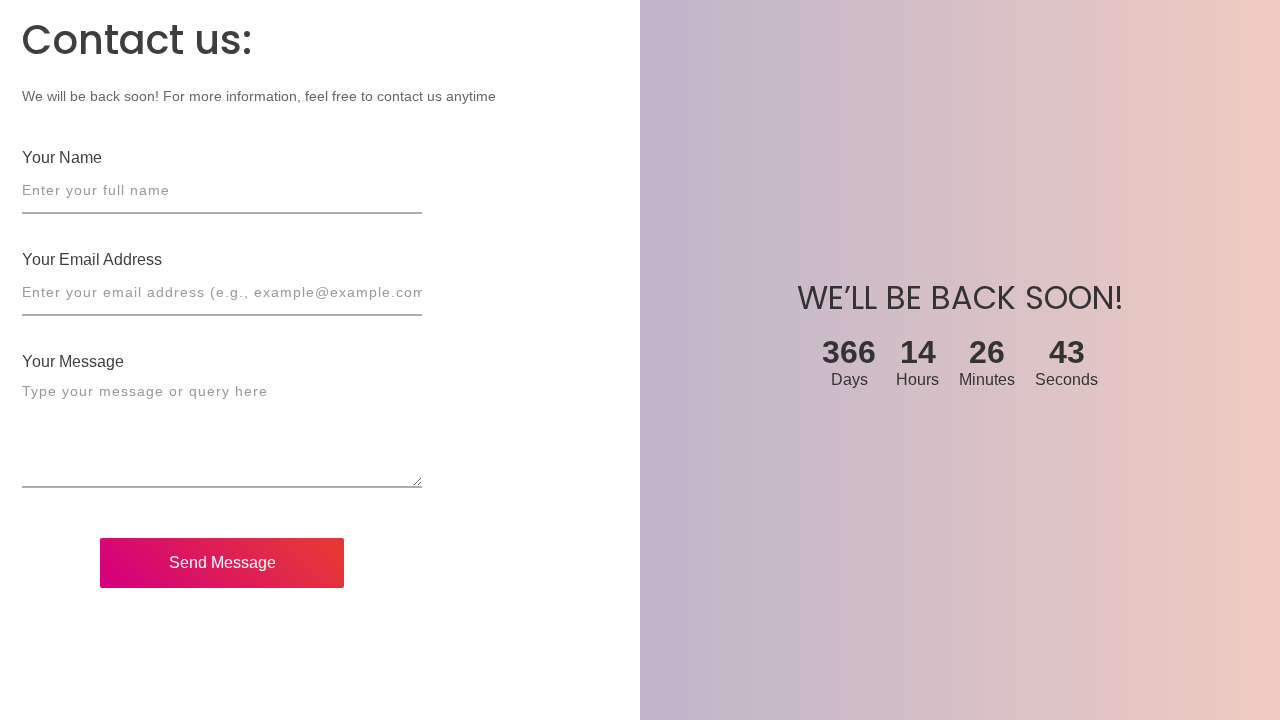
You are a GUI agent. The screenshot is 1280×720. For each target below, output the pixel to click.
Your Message (73, 361)
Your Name (62, 157)
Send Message (222, 562)
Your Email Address (92, 259)
